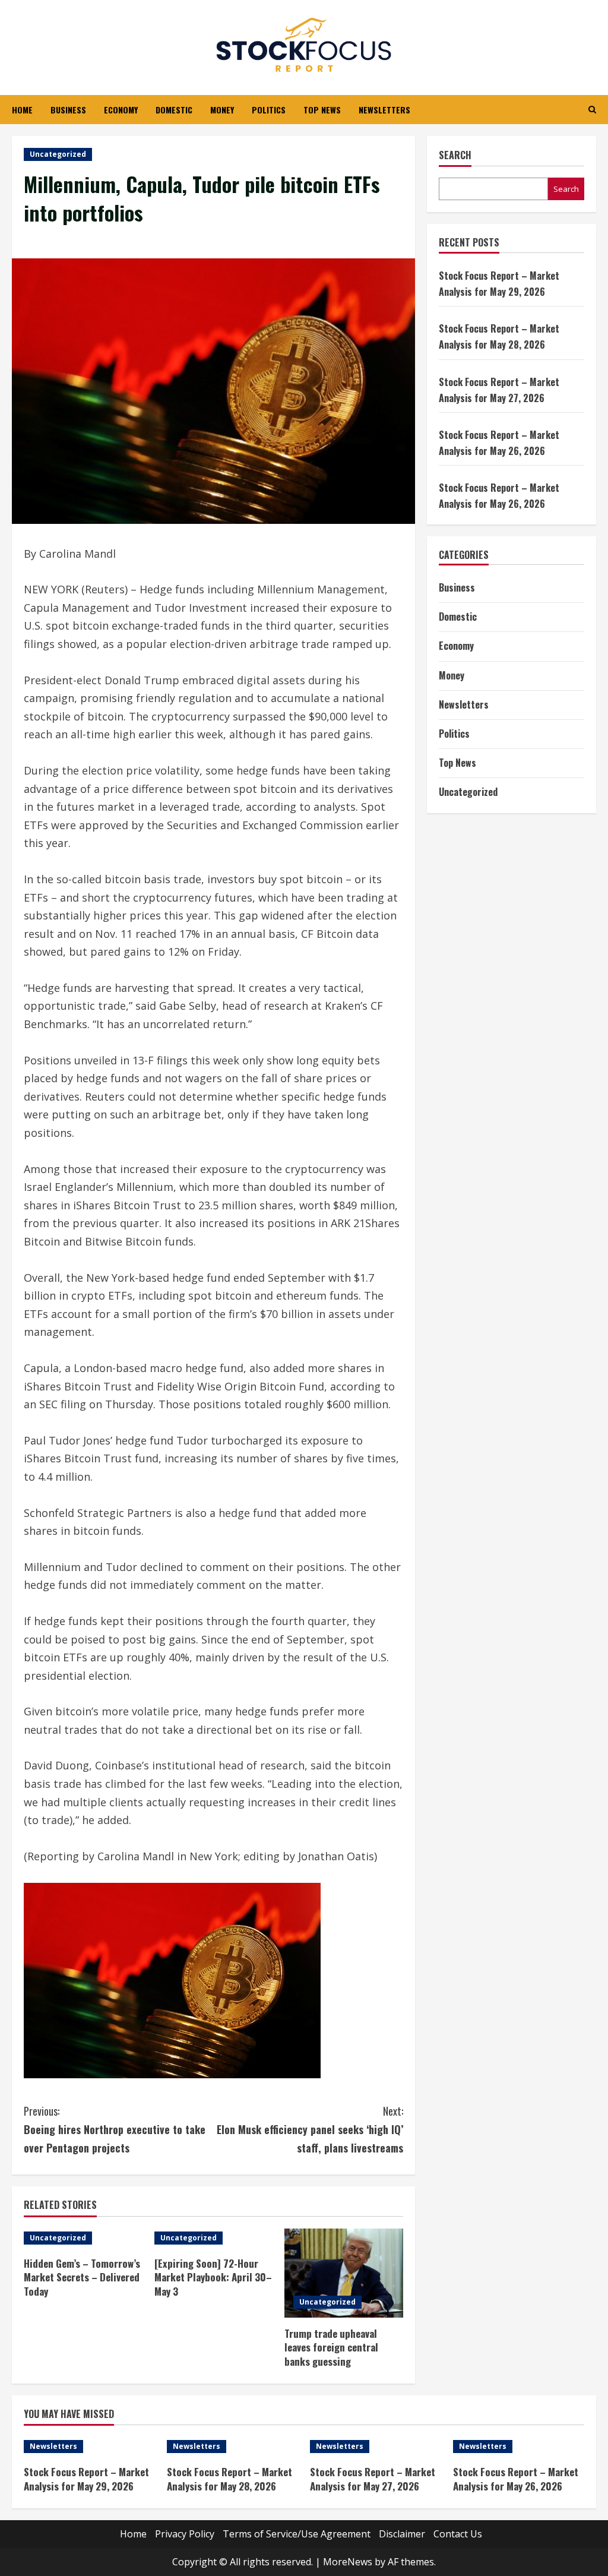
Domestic (174, 110)
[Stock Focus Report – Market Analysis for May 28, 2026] (232, 2447)
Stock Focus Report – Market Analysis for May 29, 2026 (86, 2479)
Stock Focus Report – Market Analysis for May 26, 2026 (516, 2479)
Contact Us (458, 2534)
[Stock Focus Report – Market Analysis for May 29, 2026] (89, 2447)
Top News (322, 110)
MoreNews (348, 2562)
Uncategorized (58, 154)
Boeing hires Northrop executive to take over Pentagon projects (115, 2129)
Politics (269, 110)
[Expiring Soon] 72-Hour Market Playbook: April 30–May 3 (213, 2278)
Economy (121, 110)
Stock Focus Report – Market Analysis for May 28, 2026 (229, 2479)
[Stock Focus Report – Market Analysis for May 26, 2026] (519, 2447)
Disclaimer (402, 2534)
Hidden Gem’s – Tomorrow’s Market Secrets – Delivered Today (82, 2278)
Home (22, 110)
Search (455, 155)
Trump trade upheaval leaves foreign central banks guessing (331, 2348)
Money (222, 110)
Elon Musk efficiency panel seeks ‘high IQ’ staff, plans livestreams (310, 2129)
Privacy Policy (185, 2534)
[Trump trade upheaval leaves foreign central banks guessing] (344, 2273)
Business (68, 110)
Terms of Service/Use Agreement (297, 2534)
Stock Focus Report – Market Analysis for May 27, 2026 (373, 2479)
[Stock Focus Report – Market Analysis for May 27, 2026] (376, 2447)
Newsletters (384, 110)
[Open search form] (592, 110)
